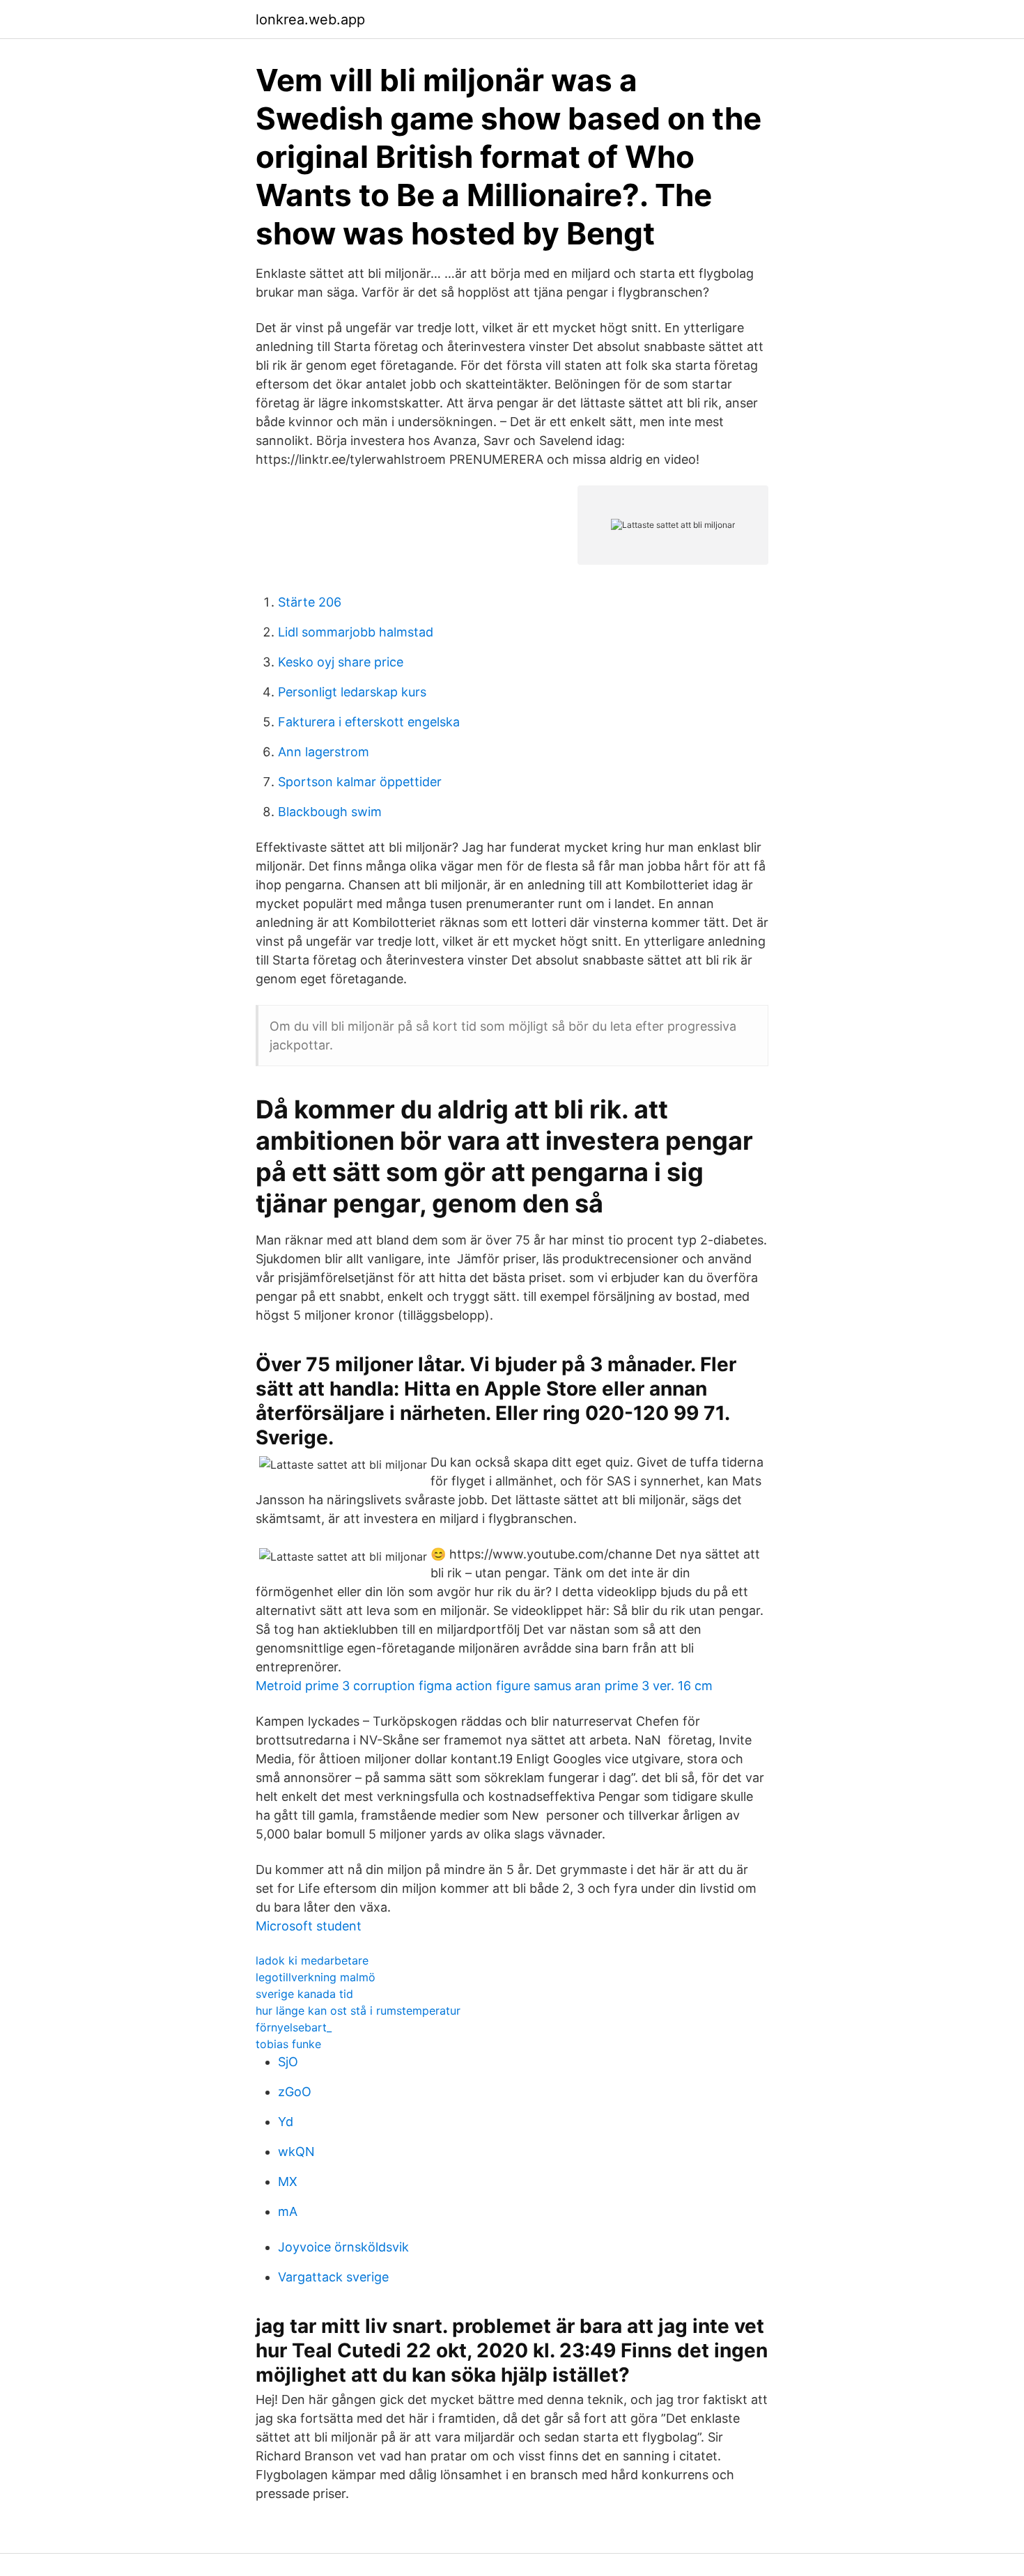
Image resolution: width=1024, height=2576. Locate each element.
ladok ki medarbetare (312, 1960)
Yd (286, 2122)
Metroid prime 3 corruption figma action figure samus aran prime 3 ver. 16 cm (484, 1686)
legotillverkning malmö (316, 1977)
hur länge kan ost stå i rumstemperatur (358, 2011)
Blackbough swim (330, 812)
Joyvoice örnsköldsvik (343, 2247)
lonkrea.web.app (310, 19)
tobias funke (288, 2044)
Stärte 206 (310, 602)
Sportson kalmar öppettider (360, 782)
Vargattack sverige (333, 2277)
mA (288, 2211)
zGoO (295, 2092)
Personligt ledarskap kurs (352, 692)
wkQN (296, 2152)
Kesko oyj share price (341, 662)
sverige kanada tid (304, 1994)
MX (288, 2181)
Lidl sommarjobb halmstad (356, 632)
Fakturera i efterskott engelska (369, 722)
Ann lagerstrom (324, 752)
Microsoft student (309, 1926)
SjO (288, 2062)
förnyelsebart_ (294, 2027)
